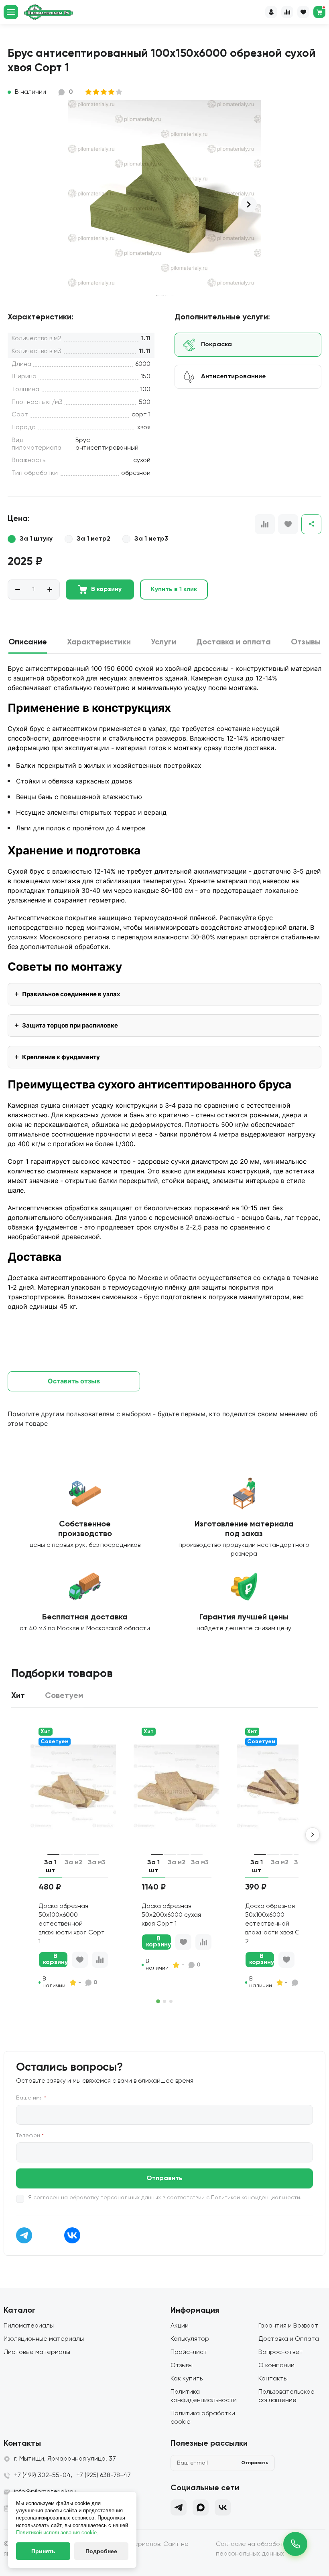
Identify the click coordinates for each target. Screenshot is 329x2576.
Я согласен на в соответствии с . (165, 2198)
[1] (89, 92)
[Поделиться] (311, 524)
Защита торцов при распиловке (70, 1025)
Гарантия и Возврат (288, 2326)
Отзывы (182, 2366)
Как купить (187, 2379)
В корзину (106, 589)
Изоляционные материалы (44, 2339)
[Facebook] (201, 2507)
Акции (180, 2326)
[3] (104, 92)
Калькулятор (190, 2339)
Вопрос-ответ (281, 2352)
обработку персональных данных (115, 2198)
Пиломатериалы (29, 2326)
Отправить (164, 2178)
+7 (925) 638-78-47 (104, 2475)
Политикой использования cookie (56, 2533)
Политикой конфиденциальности (256, 2198)
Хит (46, 1732)
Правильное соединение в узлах (71, 994)
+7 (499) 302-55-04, (43, 2475)
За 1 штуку (36, 539)
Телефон (30, 2136)
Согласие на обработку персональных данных (253, 2549)
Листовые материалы (37, 2352)
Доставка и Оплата (289, 2339)
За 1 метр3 (151, 539)
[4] (112, 92)
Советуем (55, 1742)
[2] (96, 92)
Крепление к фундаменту (61, 1057)
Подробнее (101, 2551)
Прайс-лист (189, 2352)
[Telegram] (179, 2507)
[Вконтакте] (223, 2507)
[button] (249, 204)
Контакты (273, 2379)
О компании (276, 2366)
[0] (319, 12)
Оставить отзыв (74, 1381)
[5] (119, 92)
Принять (43, 2551)
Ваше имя (31, 2098)
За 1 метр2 (93, 539)
